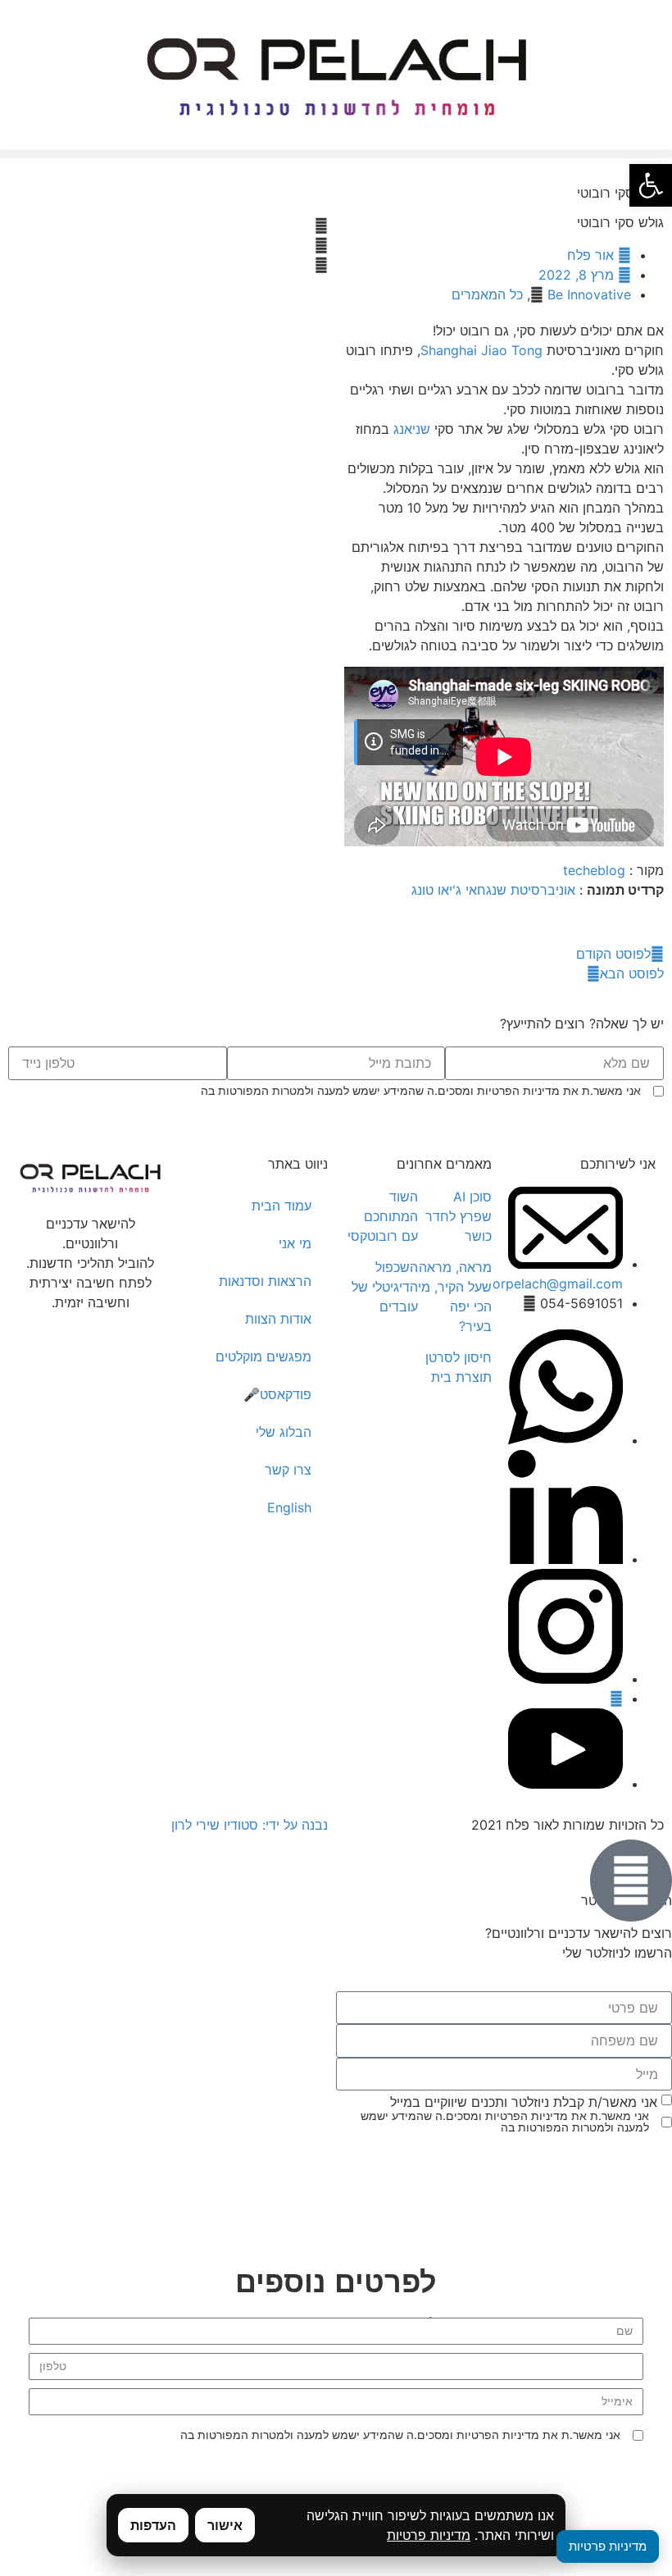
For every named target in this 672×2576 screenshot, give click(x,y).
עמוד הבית (282, 1206)
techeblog (594, 870)
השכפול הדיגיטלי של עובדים (385, 1287)
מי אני (295, 1243)
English (289, 1507)
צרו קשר (288, 1470)
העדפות (153, 2525)
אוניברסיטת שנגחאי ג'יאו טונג (493, 890)
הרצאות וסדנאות (265, 1281)
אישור (225, 2525)
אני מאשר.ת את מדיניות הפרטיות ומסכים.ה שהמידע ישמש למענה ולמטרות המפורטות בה (421, 1091)
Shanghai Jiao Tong (481, 350)
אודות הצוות (278, 1319)
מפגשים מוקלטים (263, 1356)
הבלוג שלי (284, 1432)
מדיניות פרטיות (429, 2535)
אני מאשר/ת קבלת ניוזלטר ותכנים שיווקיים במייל (524, 2102)
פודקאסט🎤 (277, 1394)
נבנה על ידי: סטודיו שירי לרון (250, 1825)
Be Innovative (589, 294)
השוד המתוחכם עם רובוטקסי (383, 1216)
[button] (336, 154)
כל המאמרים (487, 294)
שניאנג (410, 429)
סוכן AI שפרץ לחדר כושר (459, 1216)
